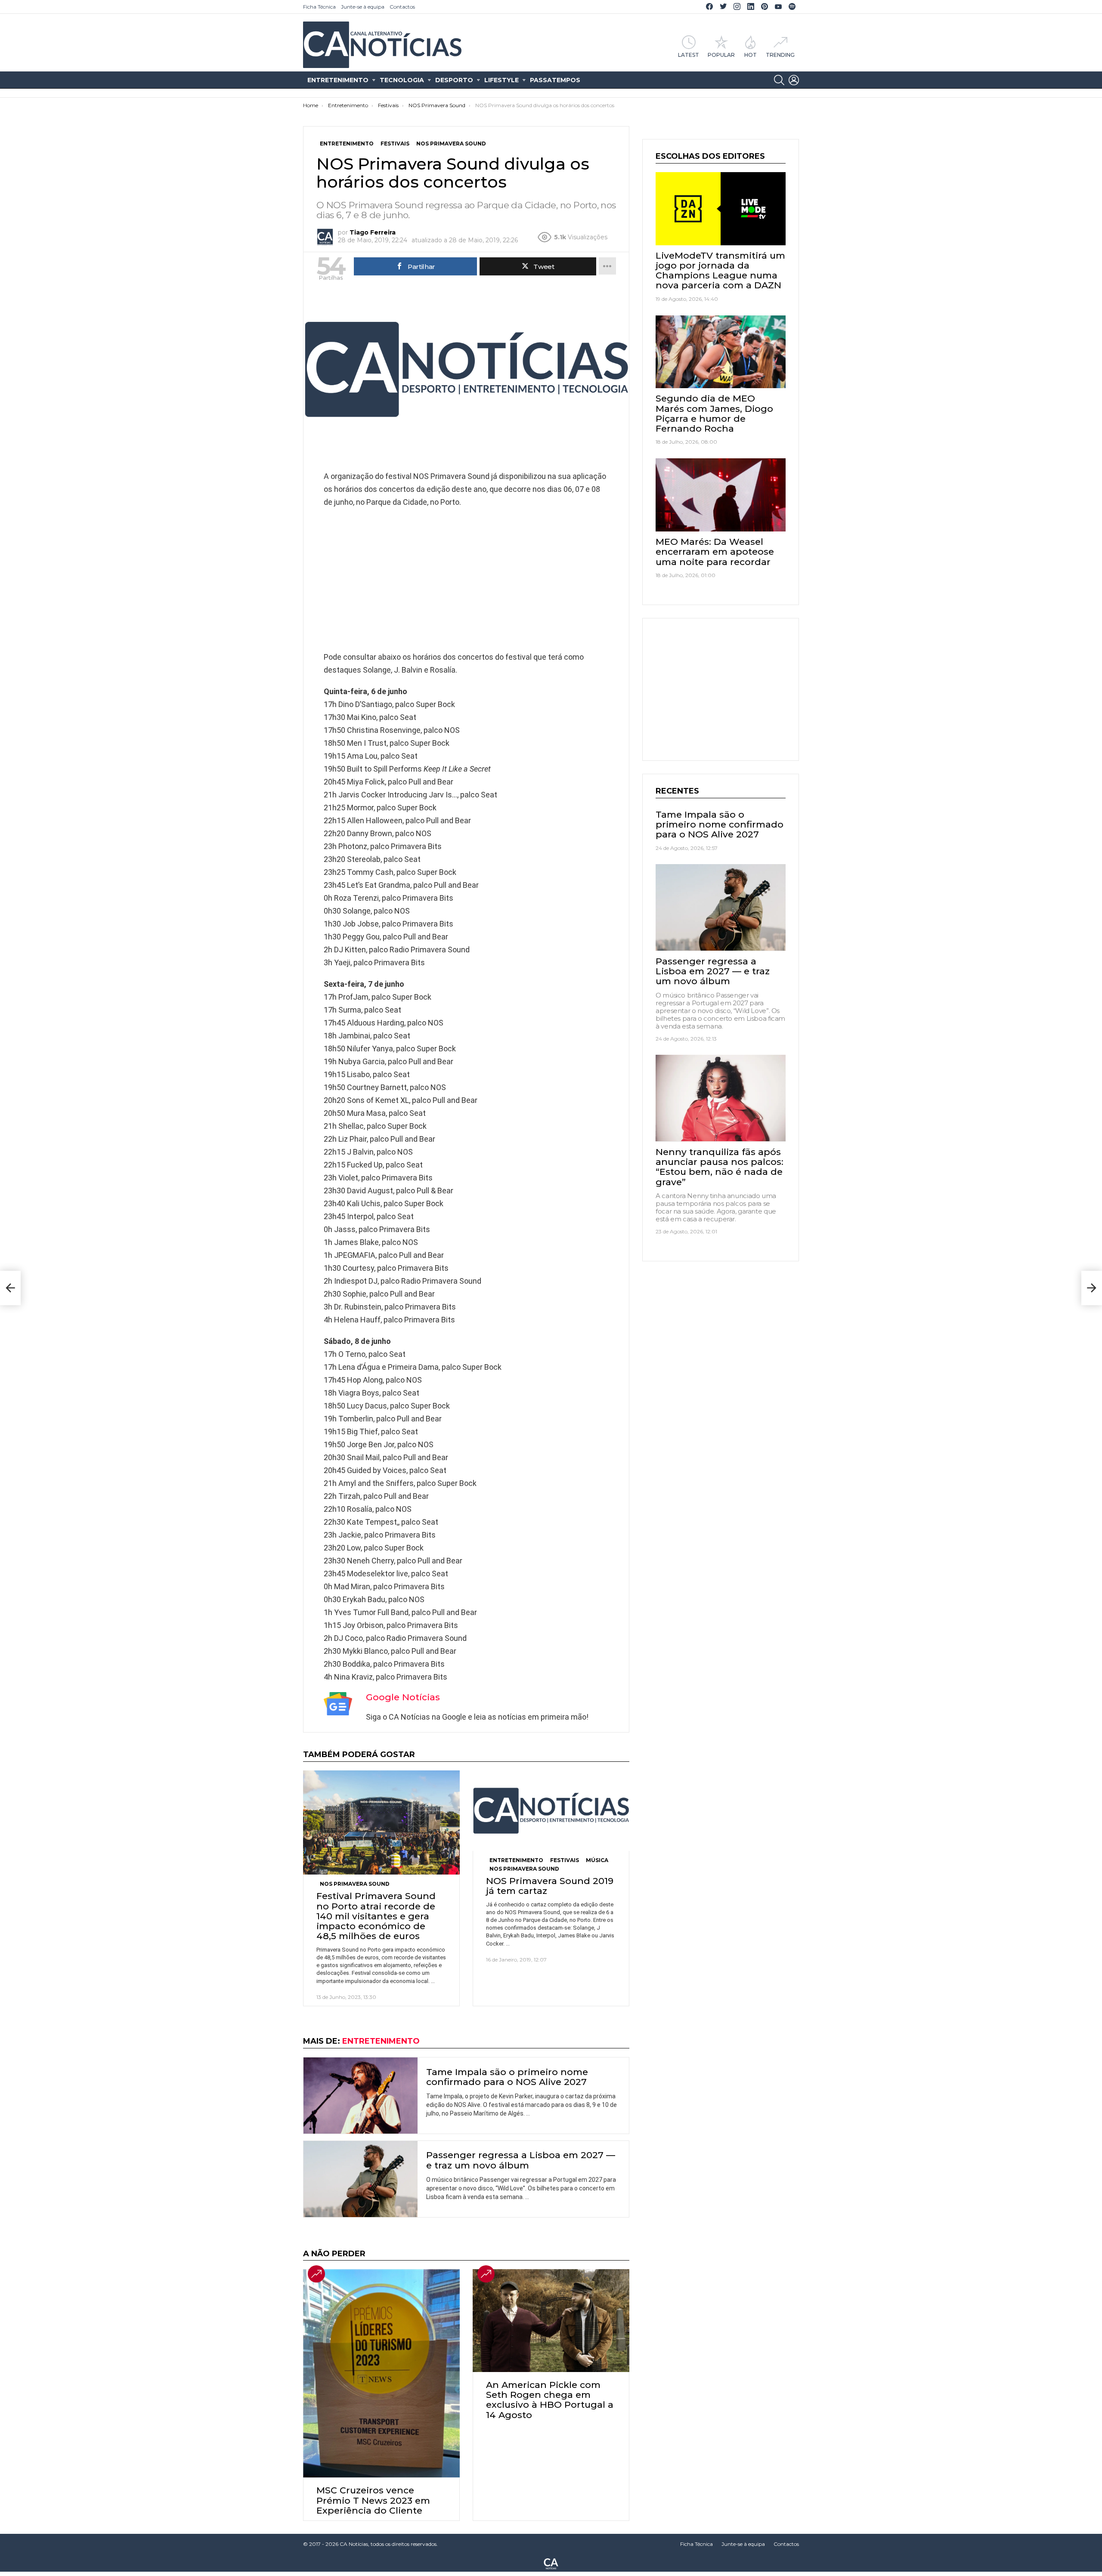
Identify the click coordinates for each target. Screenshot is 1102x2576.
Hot (751, 55)
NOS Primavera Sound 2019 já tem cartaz (550, 1886)
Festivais (565, 1860)
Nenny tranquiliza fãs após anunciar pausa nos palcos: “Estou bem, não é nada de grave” (720, 1166)
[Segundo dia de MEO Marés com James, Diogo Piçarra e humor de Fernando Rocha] (721, 352)
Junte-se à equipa (363, 7)
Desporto (454, 80)
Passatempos (555, 80)
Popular (721, 55)
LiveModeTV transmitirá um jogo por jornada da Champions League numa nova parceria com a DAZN (720, 270)
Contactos (402, 7)
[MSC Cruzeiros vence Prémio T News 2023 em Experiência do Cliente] (381, 2373)
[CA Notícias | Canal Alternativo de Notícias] (551, 2563)
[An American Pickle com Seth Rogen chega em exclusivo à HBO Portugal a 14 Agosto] (551, 2321)
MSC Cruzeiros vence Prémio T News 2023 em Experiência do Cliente (373, 2500)
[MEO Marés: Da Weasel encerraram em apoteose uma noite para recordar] (721, 495)
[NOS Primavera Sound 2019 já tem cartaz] (551, 1811)
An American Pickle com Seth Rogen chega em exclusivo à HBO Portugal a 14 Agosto (550, 2400)
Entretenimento (338, 80)
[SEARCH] (779, 80)
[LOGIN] (794, 80)
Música (597, 1860)
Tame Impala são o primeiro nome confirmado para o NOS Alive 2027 (507, 2077)
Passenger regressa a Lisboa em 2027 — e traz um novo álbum (521, 2160)
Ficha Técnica (319, 7)
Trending (780, 55)
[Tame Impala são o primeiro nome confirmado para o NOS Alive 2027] (361, 2096)
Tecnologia (402, 80)
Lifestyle (501, 80)
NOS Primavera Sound (355, 1884)
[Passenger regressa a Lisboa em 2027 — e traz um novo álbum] (361, 2179)
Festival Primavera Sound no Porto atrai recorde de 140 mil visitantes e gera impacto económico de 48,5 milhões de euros (376, 1916)
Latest (689, 55)
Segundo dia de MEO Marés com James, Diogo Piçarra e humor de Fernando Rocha (714, 413)
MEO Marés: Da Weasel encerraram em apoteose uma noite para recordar (715, 551)
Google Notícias (403, 1697)
